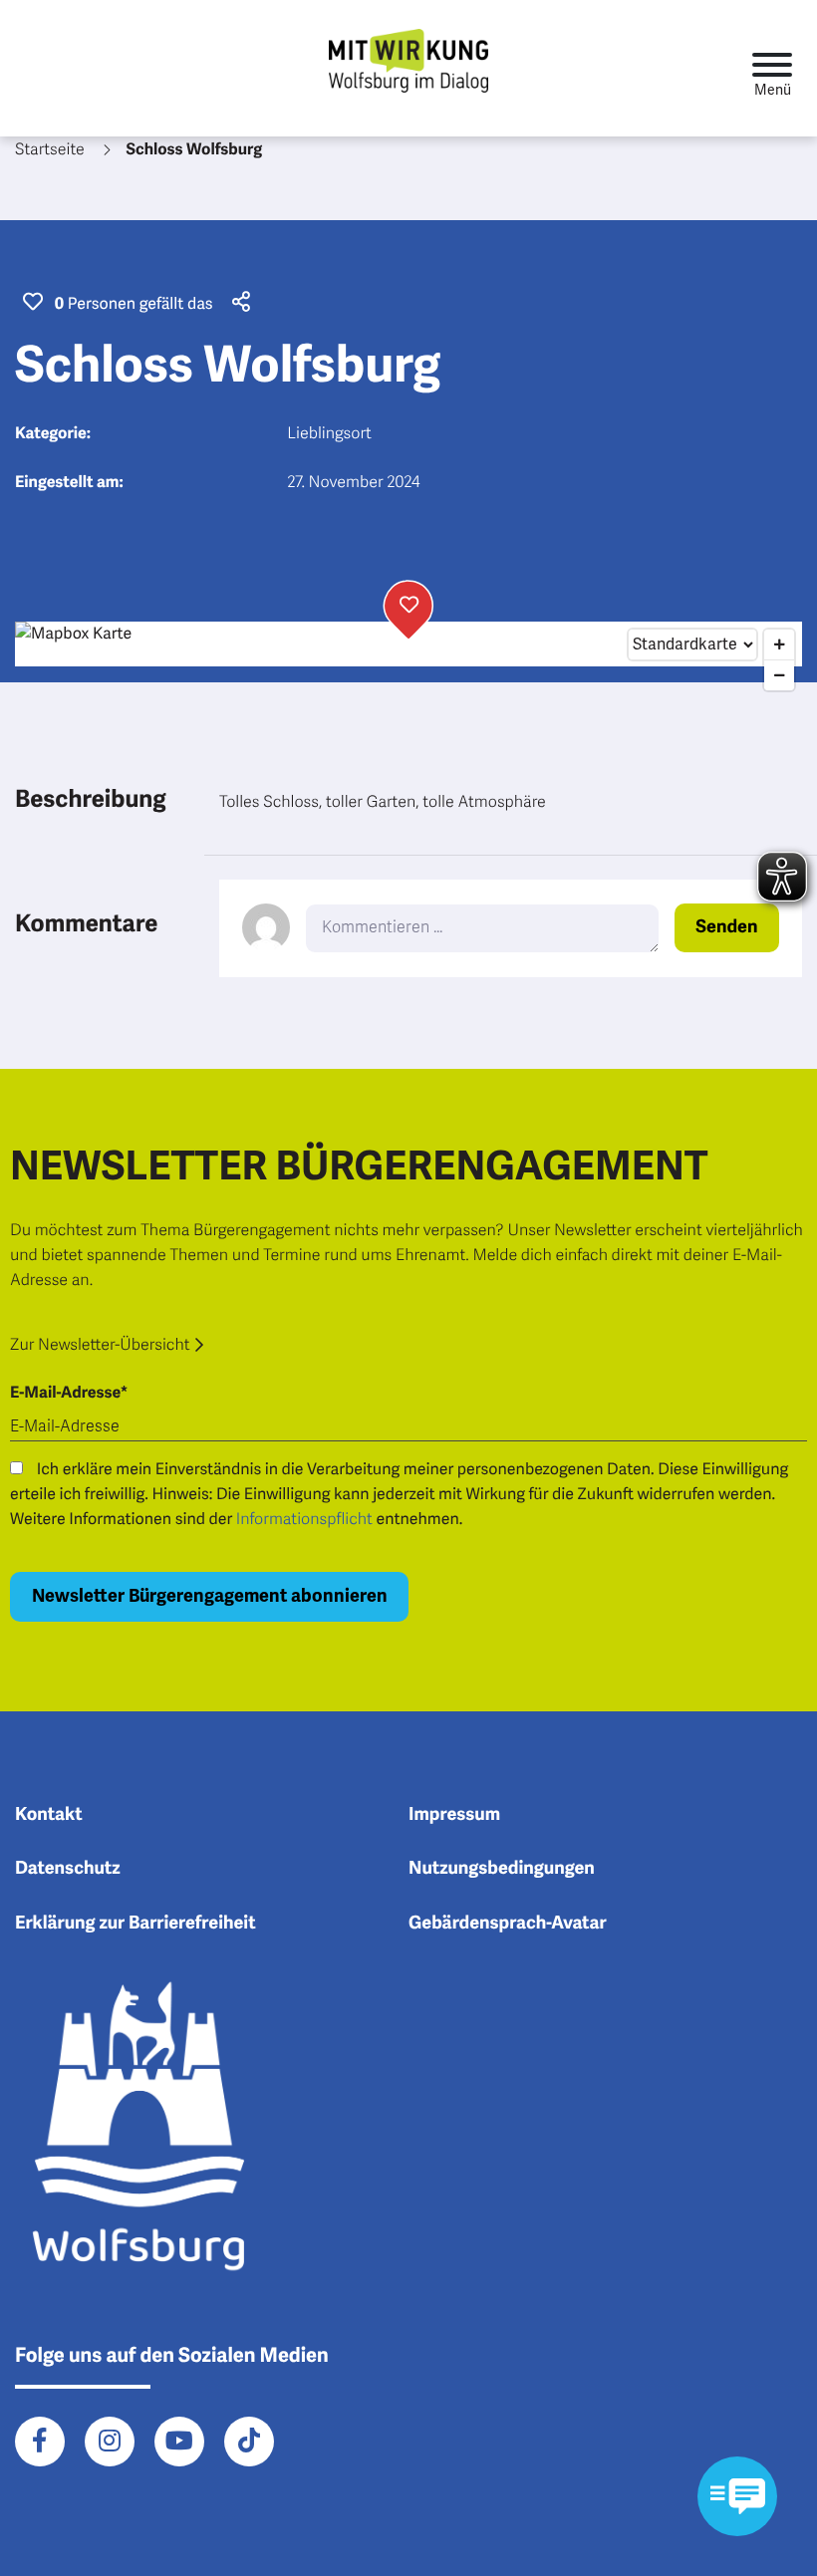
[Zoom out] (779, 675)
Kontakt (49, 1815)
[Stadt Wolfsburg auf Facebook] (40, 2442)
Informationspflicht (304, 1519)
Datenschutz (68, 1869)
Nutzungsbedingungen (502, 1869)
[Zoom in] (779, 644)
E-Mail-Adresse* (69, 1393)
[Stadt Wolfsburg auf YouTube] (179, 2442)
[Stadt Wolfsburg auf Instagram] (110, 2442)
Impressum (454, 1815)
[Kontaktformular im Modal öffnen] (737, 2496)
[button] (238, 304)
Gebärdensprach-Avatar (508, 1924)
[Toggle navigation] (772, 69)
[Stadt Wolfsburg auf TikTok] (249, 2442)
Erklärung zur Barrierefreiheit (136, 1924)
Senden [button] (726, 927)
